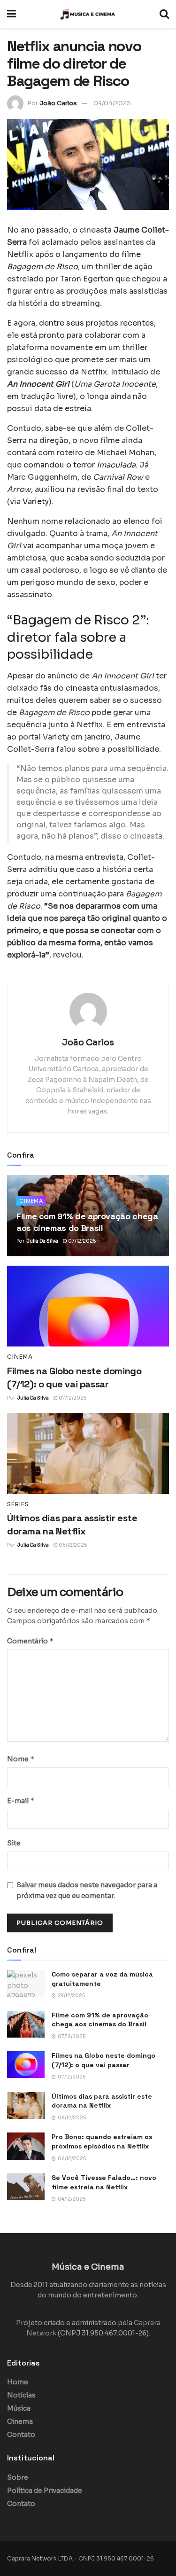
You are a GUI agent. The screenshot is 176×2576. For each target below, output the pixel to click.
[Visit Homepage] (88, 14)
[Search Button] (164, 14)
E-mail (21, 1801)
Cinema (31, 1201)
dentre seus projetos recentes (96, 323)
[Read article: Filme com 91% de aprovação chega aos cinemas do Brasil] (26, 2024)
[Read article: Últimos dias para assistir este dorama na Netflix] (88, 1453)
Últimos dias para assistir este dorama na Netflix (102, 2101)
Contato (21, 2435)
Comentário (31, 1641)
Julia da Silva (42, 1241)
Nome (21, 1759)
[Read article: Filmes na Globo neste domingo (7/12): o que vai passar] (88, 1306)
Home (18, 2382)
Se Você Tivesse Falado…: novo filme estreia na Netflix (104, 2182)
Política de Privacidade (45, 2490)
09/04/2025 (112, 103)
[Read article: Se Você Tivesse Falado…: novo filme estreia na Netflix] (26, 2187)
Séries (18, 1504)
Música (19, 2408)
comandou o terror (80, 465)
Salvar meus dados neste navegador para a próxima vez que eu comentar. (87, 1890)
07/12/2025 (81, 1241)
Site (14, 1843)
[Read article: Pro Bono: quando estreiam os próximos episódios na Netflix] (26, 2146)
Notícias (21, 2395)
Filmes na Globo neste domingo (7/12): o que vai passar (103, 2060)
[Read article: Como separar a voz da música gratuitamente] (26, 1983)
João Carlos (58, 103)
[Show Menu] (11, 14)
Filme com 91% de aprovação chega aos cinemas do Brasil (100, 2020)
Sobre (18, 2477)
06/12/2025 (72, 1545)
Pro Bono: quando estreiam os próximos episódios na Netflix (102, 2141)
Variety (36, 502)
